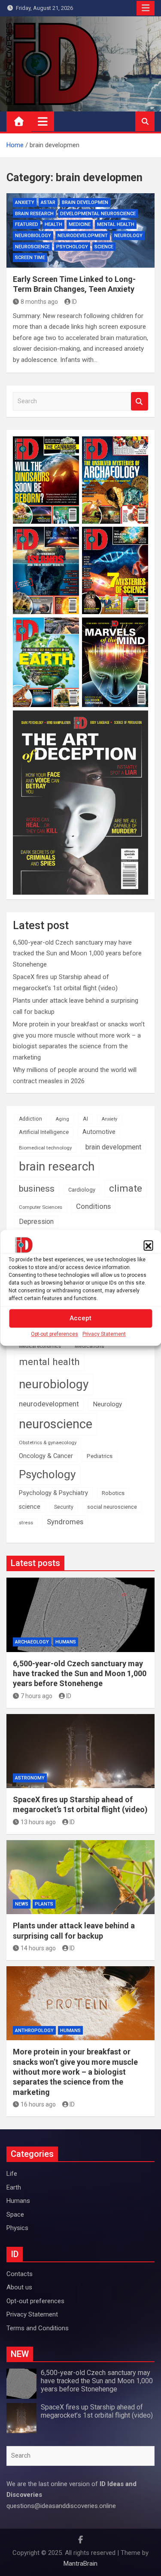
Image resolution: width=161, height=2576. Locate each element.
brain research (34, 214)
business (37, 1188)
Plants (44, 1904)
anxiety (25, 202)
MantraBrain (80, 2564)
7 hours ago (36, 1696)
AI (85, 1119)
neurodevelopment (83, 236)
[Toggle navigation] (43, 121)
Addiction (30, 1119)
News (22, 1904)
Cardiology (82, 1190)
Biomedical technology (45, 1148)
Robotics (113, 1493)
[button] (148, 1245)
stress (26, 1523)
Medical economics (40, 1346)
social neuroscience (112, 1507)
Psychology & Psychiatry (53, 1493)
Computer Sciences (41, 1207)
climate (126, 1188)
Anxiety (109, 1119)
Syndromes (65, 1522)
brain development (113, 1147)
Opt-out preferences (55, 1334)
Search (140, 401)
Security (64, 1507)
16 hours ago (38, 2104)
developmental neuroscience (98, 214)
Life (12, 2174)
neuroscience (56, 1424)
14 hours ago (38, 1948)
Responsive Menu (146, 8)
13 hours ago (38, 1822)
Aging (62, 1119)
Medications (90, 1346)
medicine (80, 224)
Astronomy (30, 1778)
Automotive (99, 1132)
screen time (30, 258)
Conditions (93, 1206)
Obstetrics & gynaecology (48, 1442)
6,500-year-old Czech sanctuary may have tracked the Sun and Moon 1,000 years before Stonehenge (77, 953)
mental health (116, 224)
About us (19, 2287)
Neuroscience (32, 247)
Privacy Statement (104, 1334)
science (104, 247)
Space (15, 2215)
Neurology (128, 236)
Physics (17, 2228)
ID (74, 302)
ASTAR (48, 202)
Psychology (72, 247)
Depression (36, 1222)
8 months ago (39, 302)
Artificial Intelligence (44, 1132)
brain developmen (85, 202)
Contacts (20, 2274)
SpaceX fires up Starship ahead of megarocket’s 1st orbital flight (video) (97, 2411)
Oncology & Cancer (46, 1456)
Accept (80, 1319)
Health (53, 224)
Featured (27, 224)
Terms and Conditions (38, 2328)
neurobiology (33, 236)
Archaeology (32, 1642)
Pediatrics (100, 1456)
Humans (66, 1642)
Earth (14, 2187)
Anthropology (34, 2031)
